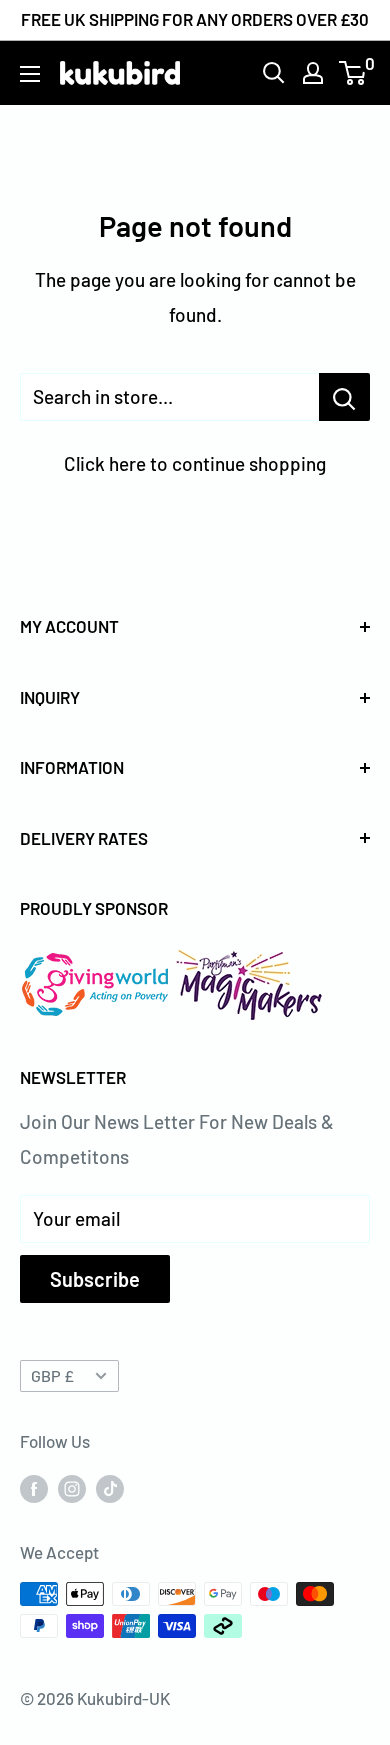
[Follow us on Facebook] (34, 1487)
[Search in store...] (344, 397)
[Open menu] (30, 74)
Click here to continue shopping (195, 463)
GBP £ (52, 1375)
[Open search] (274, 73)
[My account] (313, 73)
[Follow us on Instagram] (72, 1487)
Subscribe (95, 1279)
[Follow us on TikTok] (110, 1487)
